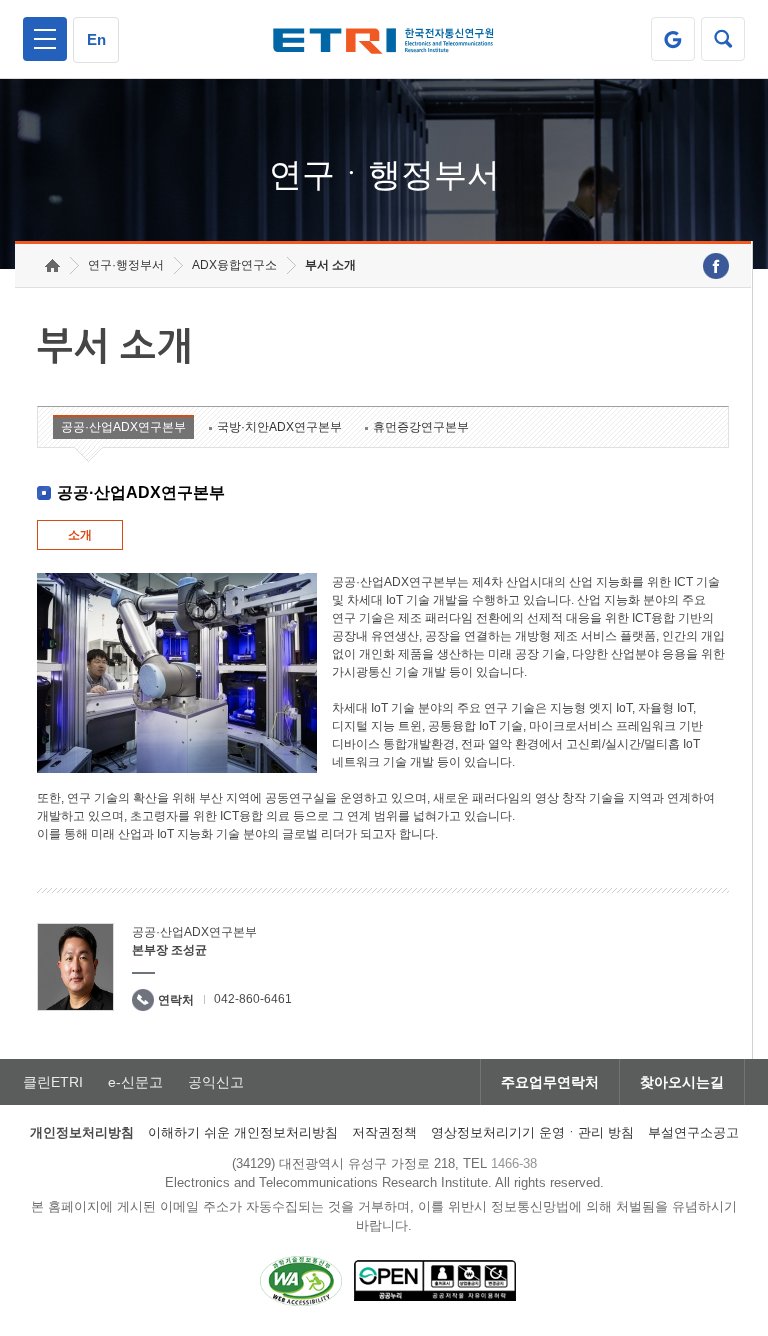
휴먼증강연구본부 (421, 427)
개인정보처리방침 (82, 1132)
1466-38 (514, 1163)
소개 (80, 535)
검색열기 (723, 39)
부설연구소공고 (693, 1132)
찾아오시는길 (682, 1082)
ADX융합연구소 (234, 265)
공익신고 (216, 1082)
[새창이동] (673, 39)
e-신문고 (135, 1082)
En (96, 39)
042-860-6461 (253, 999)
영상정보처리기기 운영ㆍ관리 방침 (532, 1132)
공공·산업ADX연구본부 (123, 427)
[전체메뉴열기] (45, 39)
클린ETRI (53, 1082)
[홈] (52, 265)
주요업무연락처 (550, 1082)
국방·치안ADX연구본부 (279, 427)
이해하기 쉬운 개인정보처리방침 (243, 1132)
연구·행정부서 (126, 265)
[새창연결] (716, 266)
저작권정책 (384, 1132)
